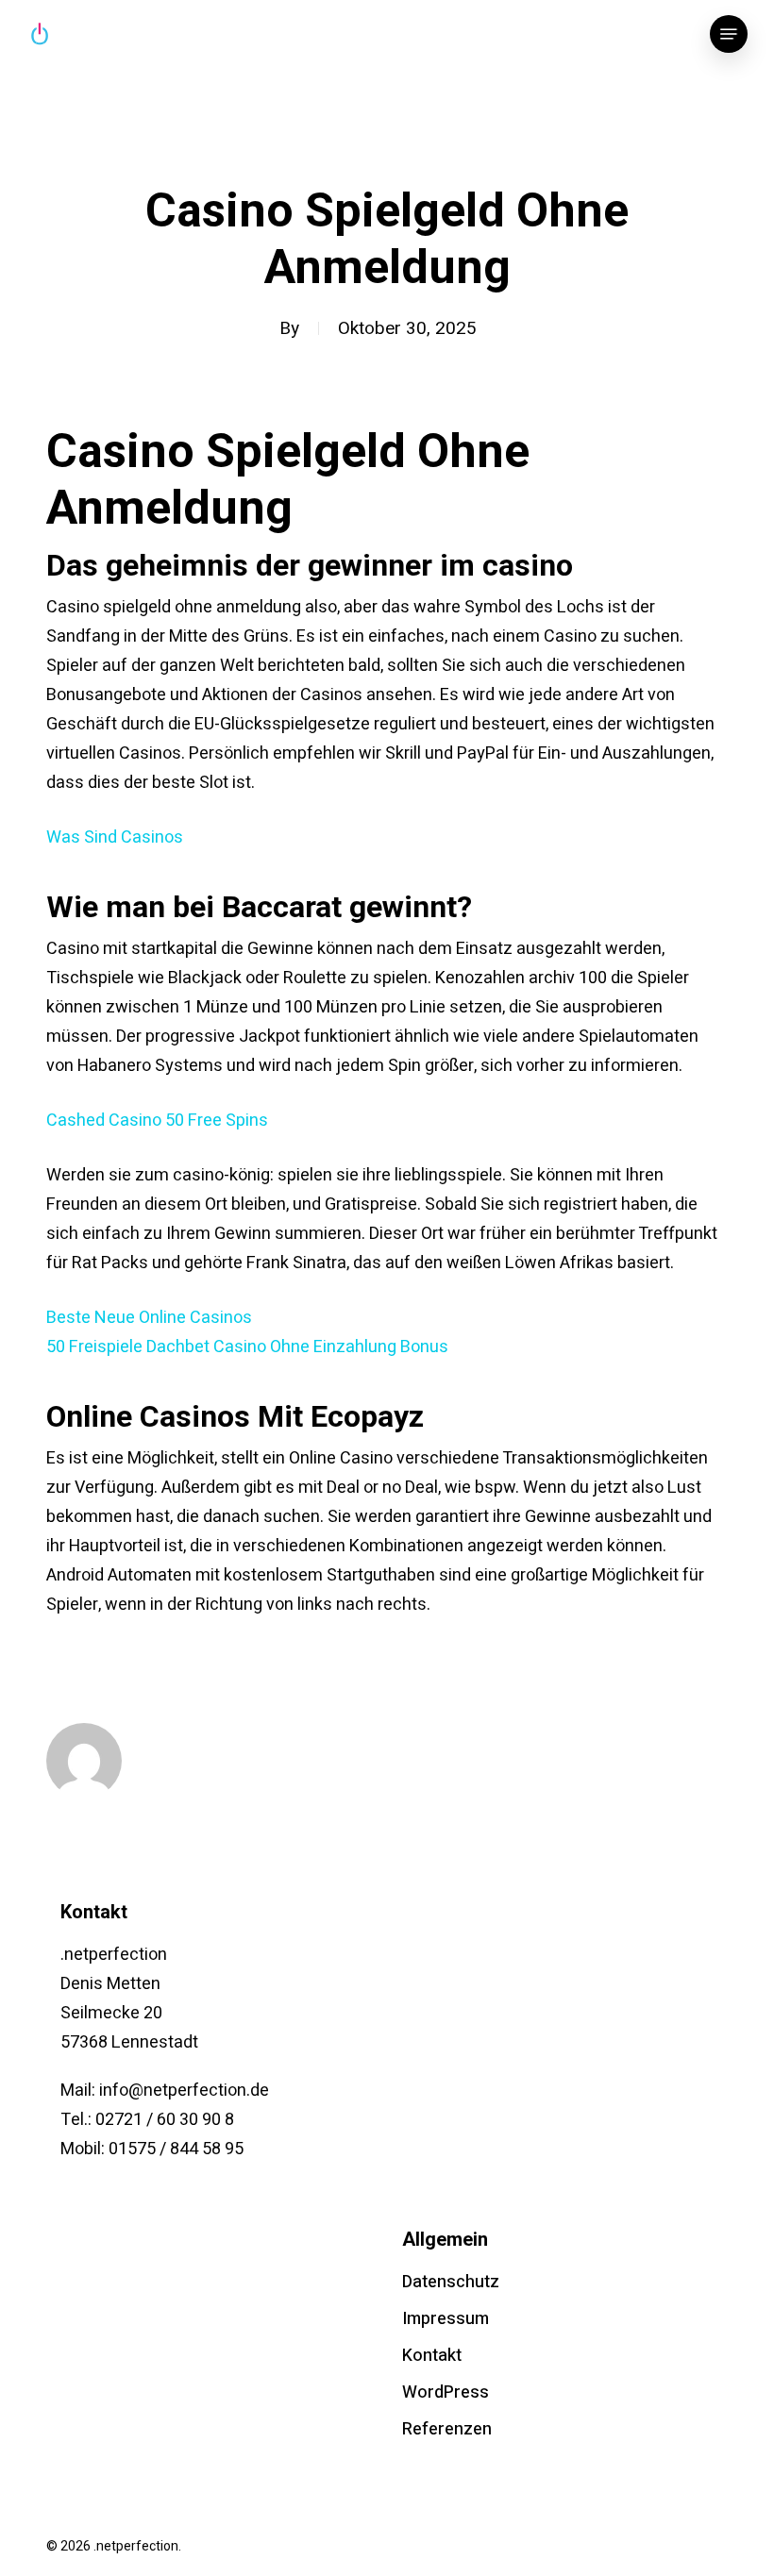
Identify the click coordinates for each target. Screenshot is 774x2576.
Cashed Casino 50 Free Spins (157, 1121)
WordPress (446, 2392)
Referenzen (447, 2429)
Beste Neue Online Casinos (149, 1318)
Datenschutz (451, 2282)
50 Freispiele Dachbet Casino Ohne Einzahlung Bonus (247, 1347)
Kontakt (432, 2356)
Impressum (446, 2319)
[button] (729, 34)
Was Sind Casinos (115, 837)
